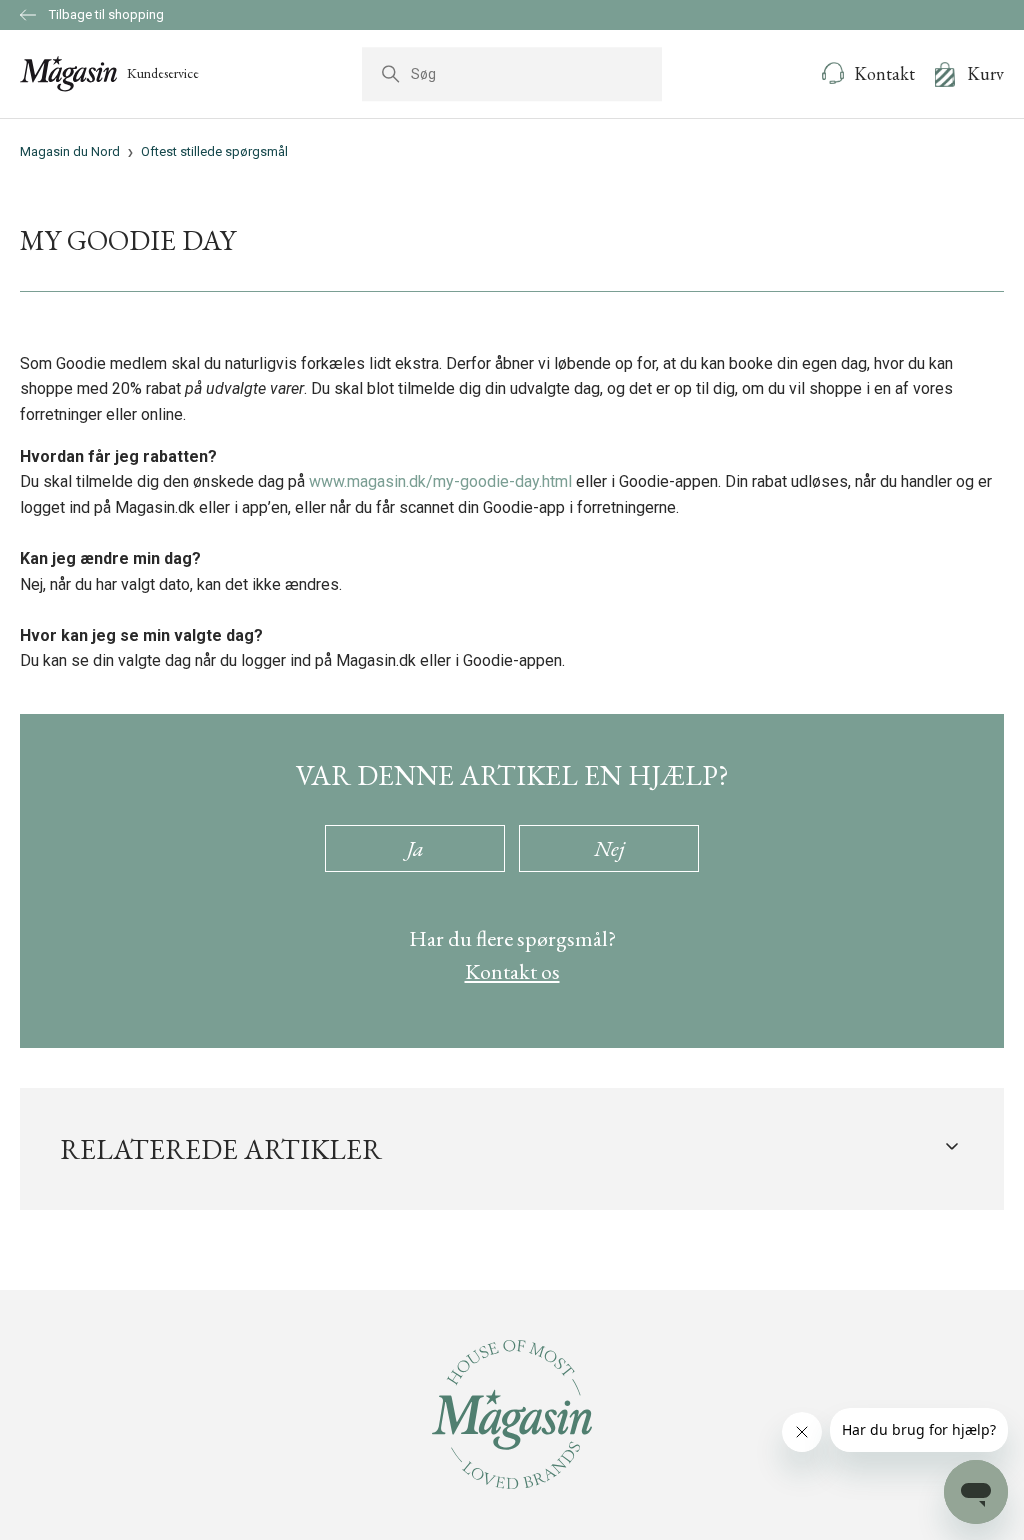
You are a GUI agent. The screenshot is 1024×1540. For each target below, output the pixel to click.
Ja (415, 848)
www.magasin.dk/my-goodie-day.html (440, 481)
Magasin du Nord (70, 151)
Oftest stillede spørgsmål (214, 151)
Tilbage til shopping (105, 14)
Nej (609, 848)
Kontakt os (512, 971)
